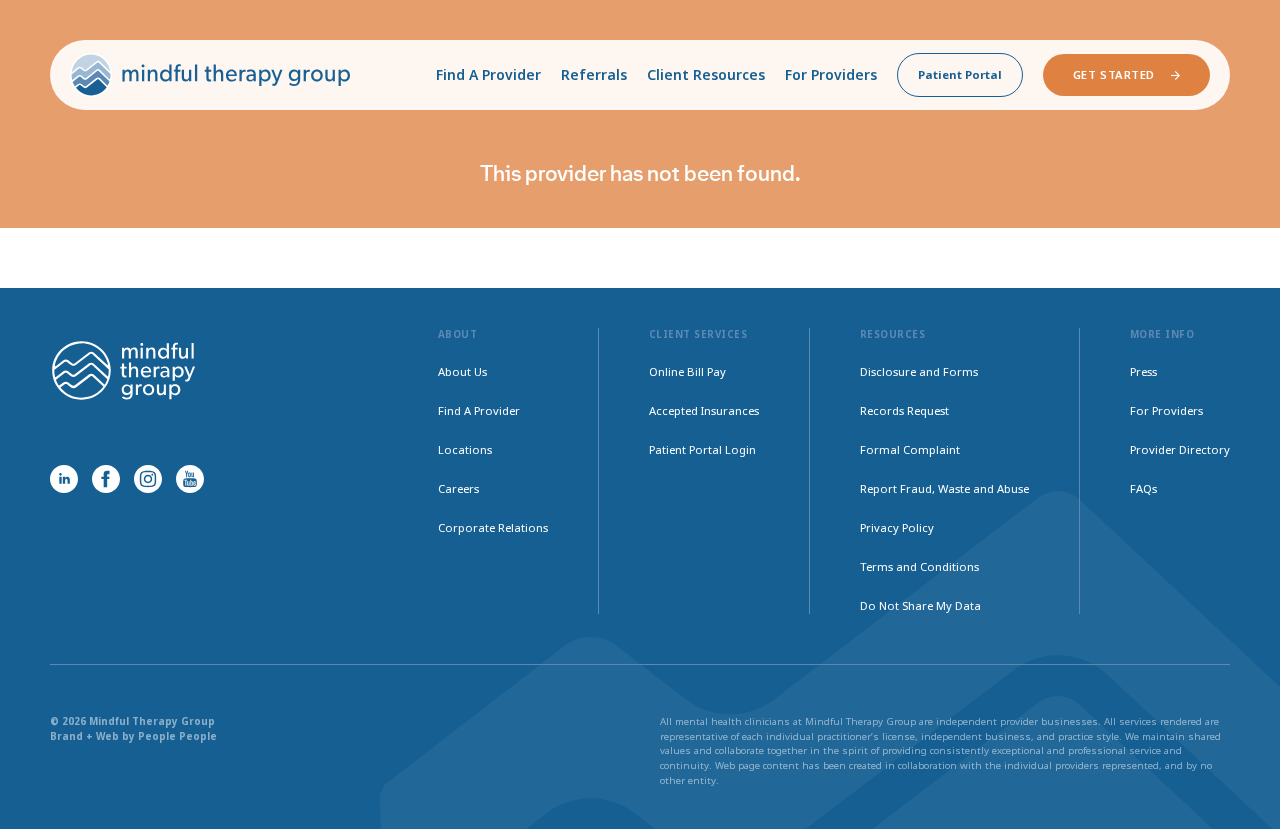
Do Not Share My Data (920, 605)
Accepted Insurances (704, 410)
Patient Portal (960, 74)
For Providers (831, 74)
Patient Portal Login (702, 449)
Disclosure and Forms (919, 371)
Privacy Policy (897, 527)
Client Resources (706, 74)
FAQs (1143, 488)
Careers (458, 488)
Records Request (904, 410)
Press (1143, 371)
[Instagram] (148, 479)
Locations (465, 449)
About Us (462, 371)
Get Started (1114, 74)
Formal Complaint (910, 449)
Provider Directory (1180, 449)
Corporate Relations (493, 527)
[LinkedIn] (64, 479)
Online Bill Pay (687, 371)
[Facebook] (106, 479)
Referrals (594, 74)
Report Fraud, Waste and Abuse (944, 488)
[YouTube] (190, 479)
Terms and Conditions (919, 566)
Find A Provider (488, 74)
